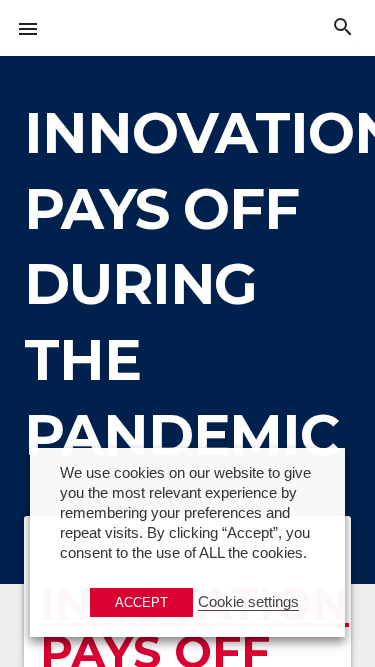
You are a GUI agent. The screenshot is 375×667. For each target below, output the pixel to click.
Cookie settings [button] (248, 602)
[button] (28, 28)
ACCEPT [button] (141, 602)
